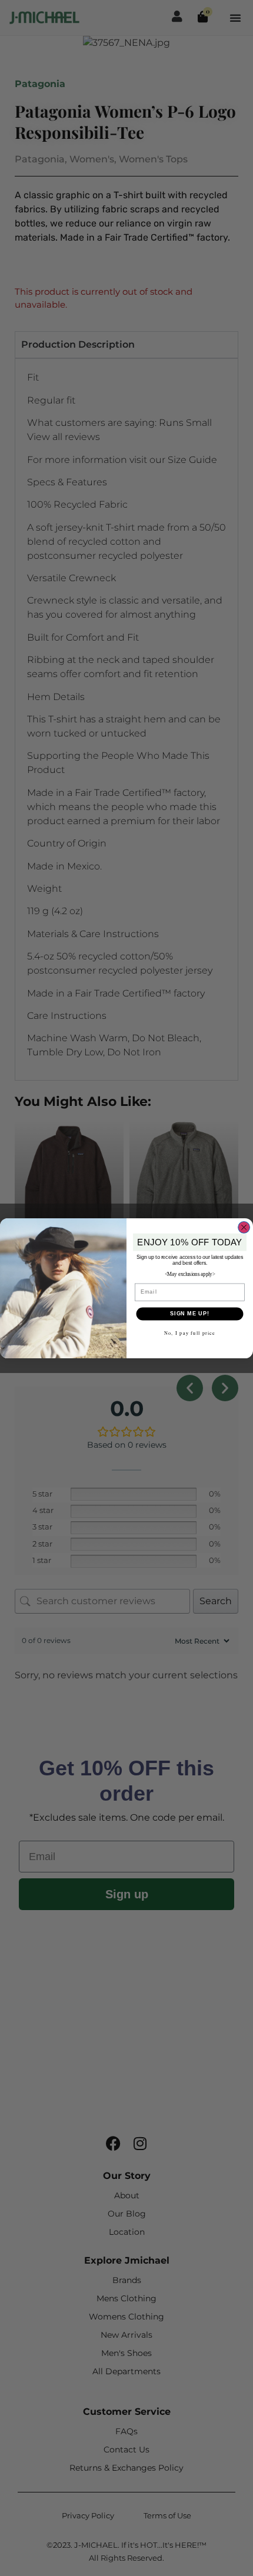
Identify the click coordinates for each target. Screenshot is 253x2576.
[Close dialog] (244, 1227)
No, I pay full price (190, 1333)
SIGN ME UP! (190, 1313)
